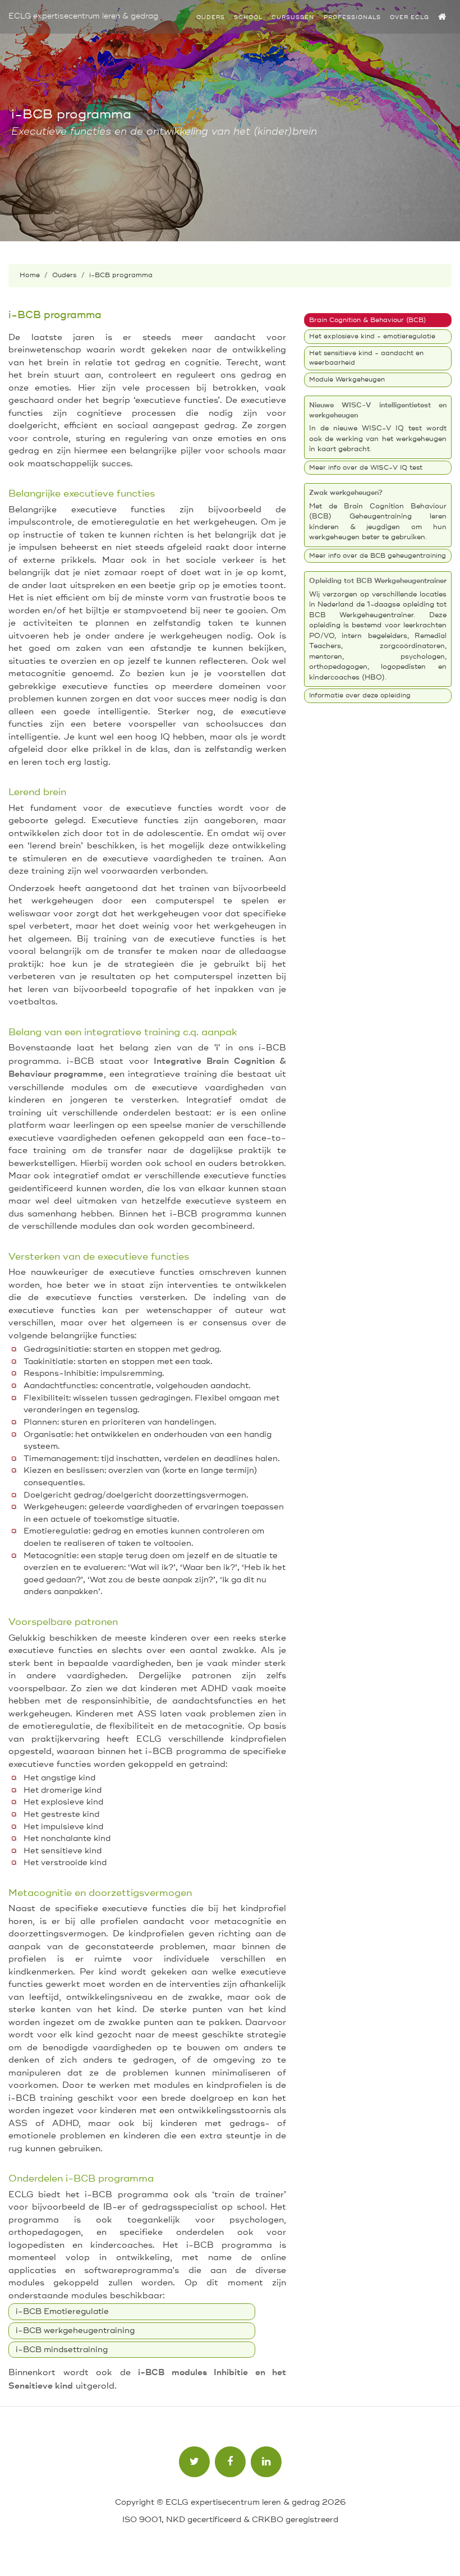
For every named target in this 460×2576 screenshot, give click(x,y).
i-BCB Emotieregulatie (62, 2311)
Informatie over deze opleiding (360, 695)
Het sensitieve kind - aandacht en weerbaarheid (366, 358)
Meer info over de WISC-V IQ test (366, 468)
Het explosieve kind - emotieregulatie (372, 336)
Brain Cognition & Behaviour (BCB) (367, 320)
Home (30, 275)
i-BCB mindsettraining (62, 2350)
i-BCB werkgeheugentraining (75, 2331)
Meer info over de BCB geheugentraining (378, 556)
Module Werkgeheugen (347, 380)
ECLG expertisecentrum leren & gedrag (83, 16)
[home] (443, 17)
